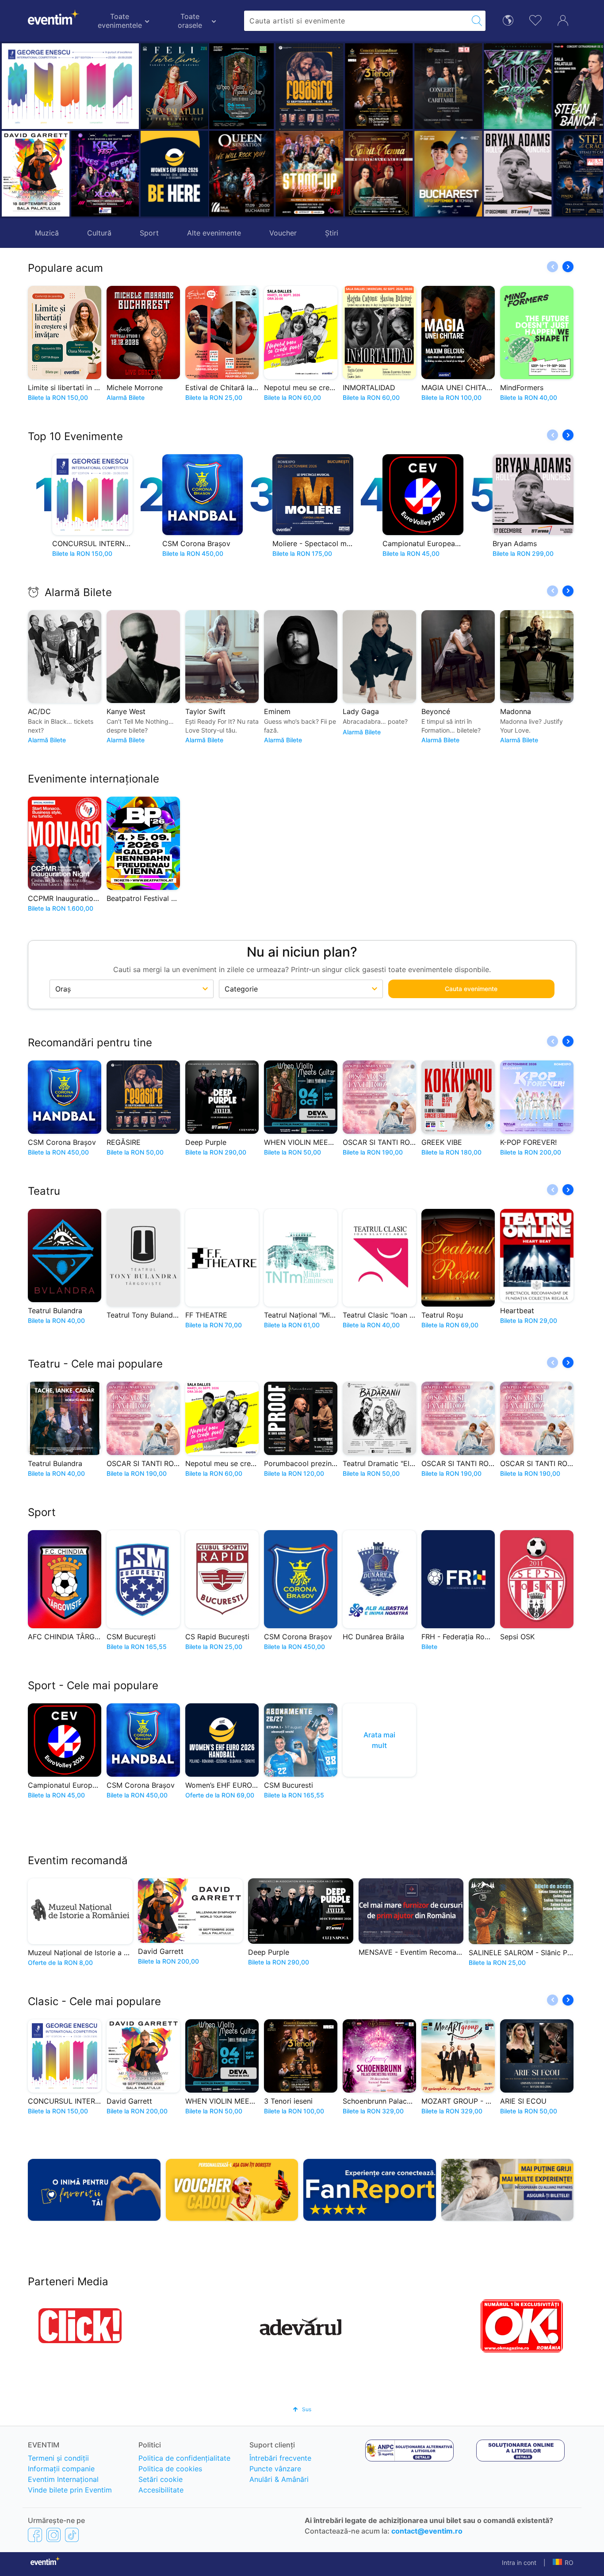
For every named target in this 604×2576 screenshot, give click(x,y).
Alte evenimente (214, 233)
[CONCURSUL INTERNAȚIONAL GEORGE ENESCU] (70, 86)
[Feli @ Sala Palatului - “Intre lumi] (174, 86)
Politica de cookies (170, 2469)
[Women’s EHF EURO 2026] (174, 174)
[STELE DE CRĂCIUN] (522, 174)
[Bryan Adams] (452, 174)
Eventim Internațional (63, 2479)
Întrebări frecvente (280, 2458)
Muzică (47, 233)
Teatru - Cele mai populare (95, 1364)
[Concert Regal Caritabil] (383, 86)
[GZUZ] (452, 86)
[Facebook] (35, 2534)
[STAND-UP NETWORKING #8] (244, 174)
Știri (332, 233)
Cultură (99, 233)
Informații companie (61, 2469)
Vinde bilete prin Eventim (70, 2490)
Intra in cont (519, 2563)
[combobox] (356, 21)
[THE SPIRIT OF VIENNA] (313, 174)
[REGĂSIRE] (244, 88)
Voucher (283, 233)
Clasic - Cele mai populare (94, 2001)
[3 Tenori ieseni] (313, 86)
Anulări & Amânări (279, 2479)
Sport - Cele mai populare (93, 1685)
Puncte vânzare (275, 2469)
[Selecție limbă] (508, 20)
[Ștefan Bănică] (522, 86)
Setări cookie (161, 2479)
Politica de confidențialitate (184, 2458)
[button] (220, 130)
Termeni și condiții (58, 2458)
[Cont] (563, 19)
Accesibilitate (161, 2490)
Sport (149, 233)
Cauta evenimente (471, 989)
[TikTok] (72, 2534)
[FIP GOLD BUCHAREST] (383, 174)
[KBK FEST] (105, 174)
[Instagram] (54, 2534)
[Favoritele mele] (535, 19)
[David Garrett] (36, 174)
